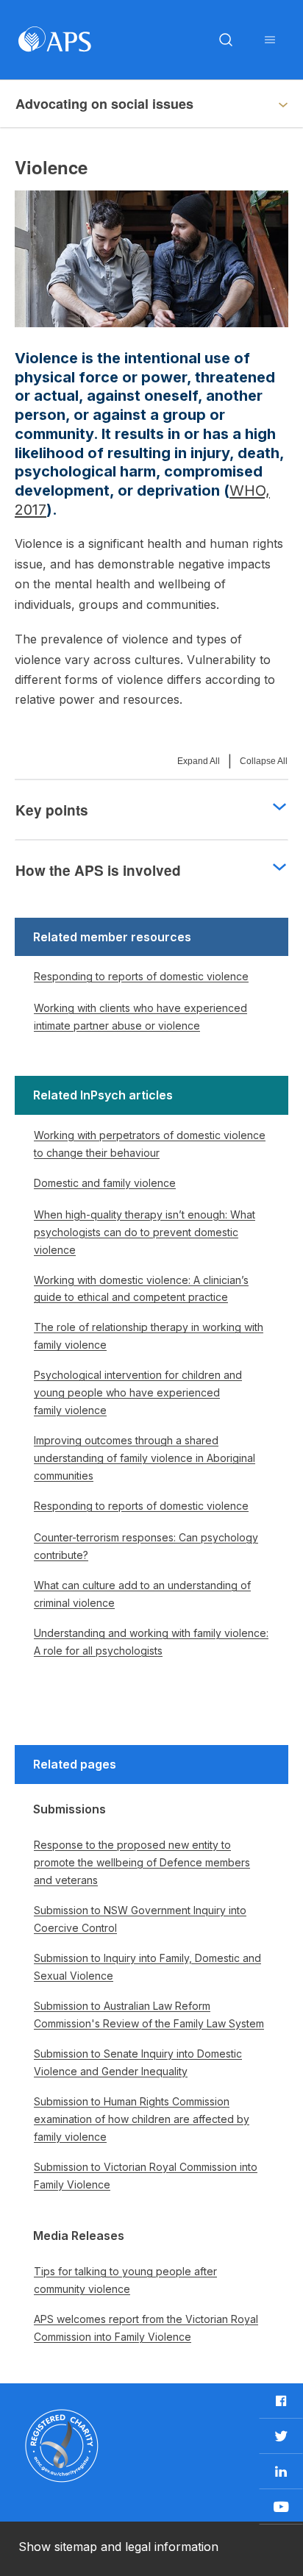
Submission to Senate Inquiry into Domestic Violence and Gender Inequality (138, 2062)
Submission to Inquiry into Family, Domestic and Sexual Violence (147, 1967)
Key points (52, 810)
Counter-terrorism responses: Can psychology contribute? (146, 1546)
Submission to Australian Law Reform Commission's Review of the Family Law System (149, 2015)
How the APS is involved (98, 870)
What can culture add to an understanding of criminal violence (142, 1594)
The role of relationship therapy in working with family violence (149, 1336)
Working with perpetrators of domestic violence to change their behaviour (150, 1144)
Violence (43, 104)
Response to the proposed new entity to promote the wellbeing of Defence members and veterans (142, 1862)
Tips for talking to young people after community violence (125, 2280)
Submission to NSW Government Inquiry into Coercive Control (140, 1919)
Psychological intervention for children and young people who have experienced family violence (138, 1392)
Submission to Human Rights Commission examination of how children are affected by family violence (142, 2119)
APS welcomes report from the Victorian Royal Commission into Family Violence (146, 2328)
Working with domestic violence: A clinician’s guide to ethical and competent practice (141, 1289)
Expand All (199, 761)
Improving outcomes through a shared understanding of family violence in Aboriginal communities (145, 1458)
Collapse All (264, 761)
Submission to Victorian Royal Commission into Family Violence (146, 2176)
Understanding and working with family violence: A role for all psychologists (151, 1642)
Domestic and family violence (105, 1183)
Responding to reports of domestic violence (141, 976)
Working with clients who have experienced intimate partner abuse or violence (140, 1017)
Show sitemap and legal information (118, 2547)
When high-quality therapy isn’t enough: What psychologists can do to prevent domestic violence (145, 1232)
